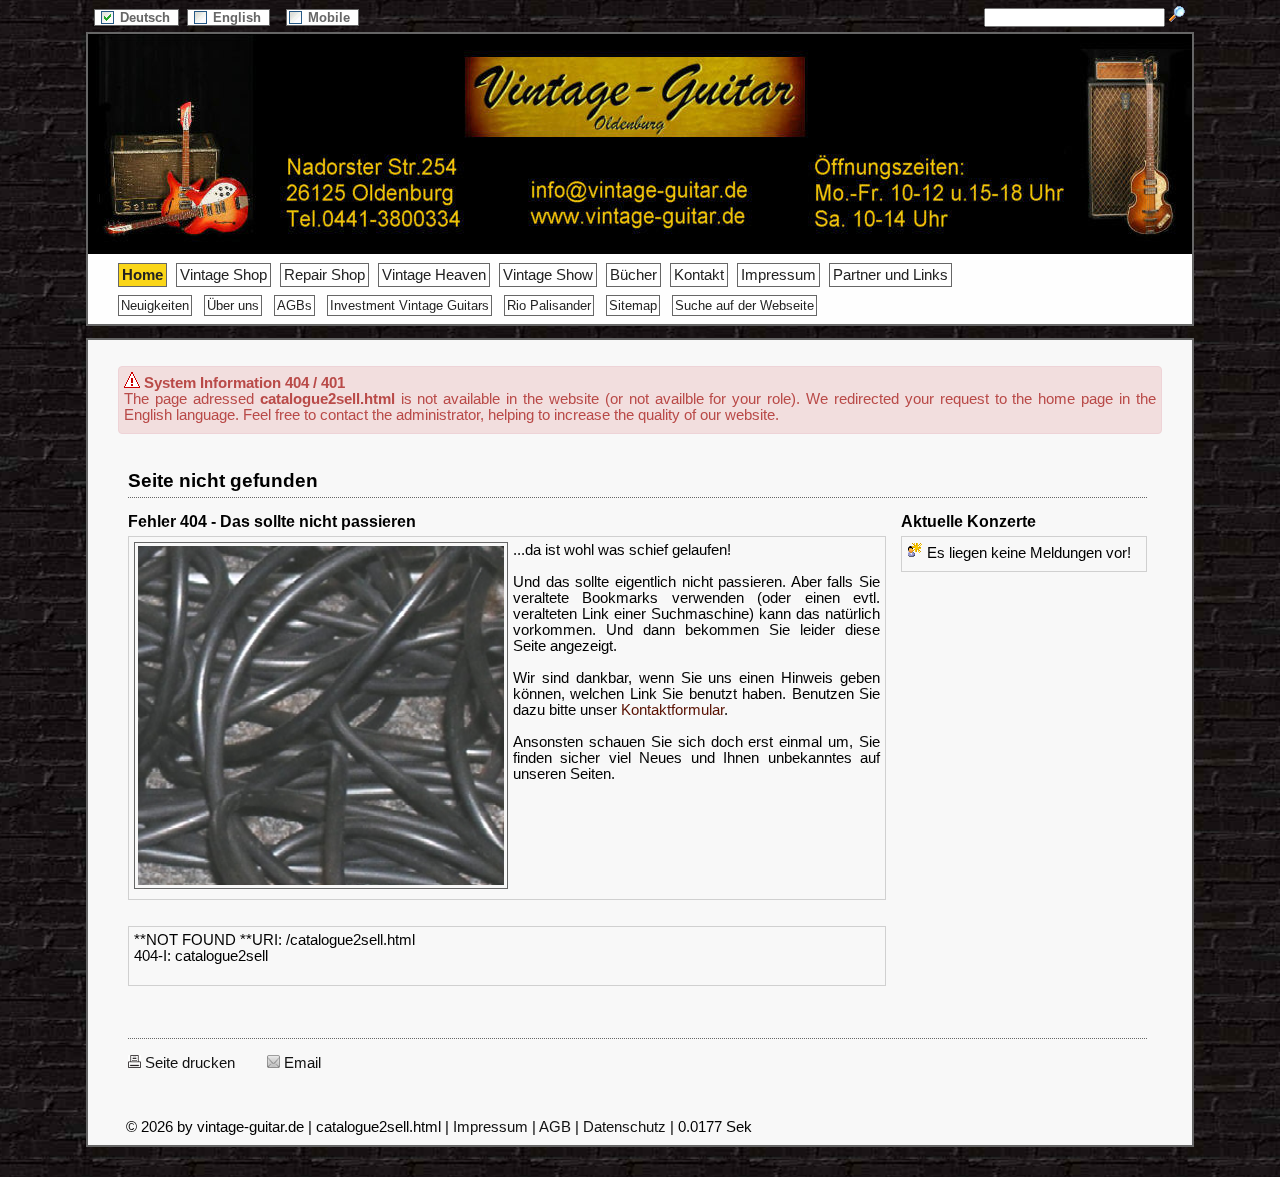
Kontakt (699, 275)
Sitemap (633, 305)
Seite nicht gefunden (223, 480)
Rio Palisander (549, 305)
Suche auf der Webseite (744, 305)
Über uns (233, 305)
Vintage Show (548, 275)
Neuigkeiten (155, 305)
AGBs (294, 305)
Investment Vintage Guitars (409, 305)
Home (142, 275)
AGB (555, 1127)
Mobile (331, 17)
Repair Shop (324, 275)
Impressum (778, 275)
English (239, 17)
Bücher (633, 275)
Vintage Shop (223, 275)
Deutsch (147, 17)
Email (300, 1063)
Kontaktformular (672, 710)
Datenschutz (624, 1127)
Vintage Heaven (434, 275)
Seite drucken (188, 1063)
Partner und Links (890, 275)
